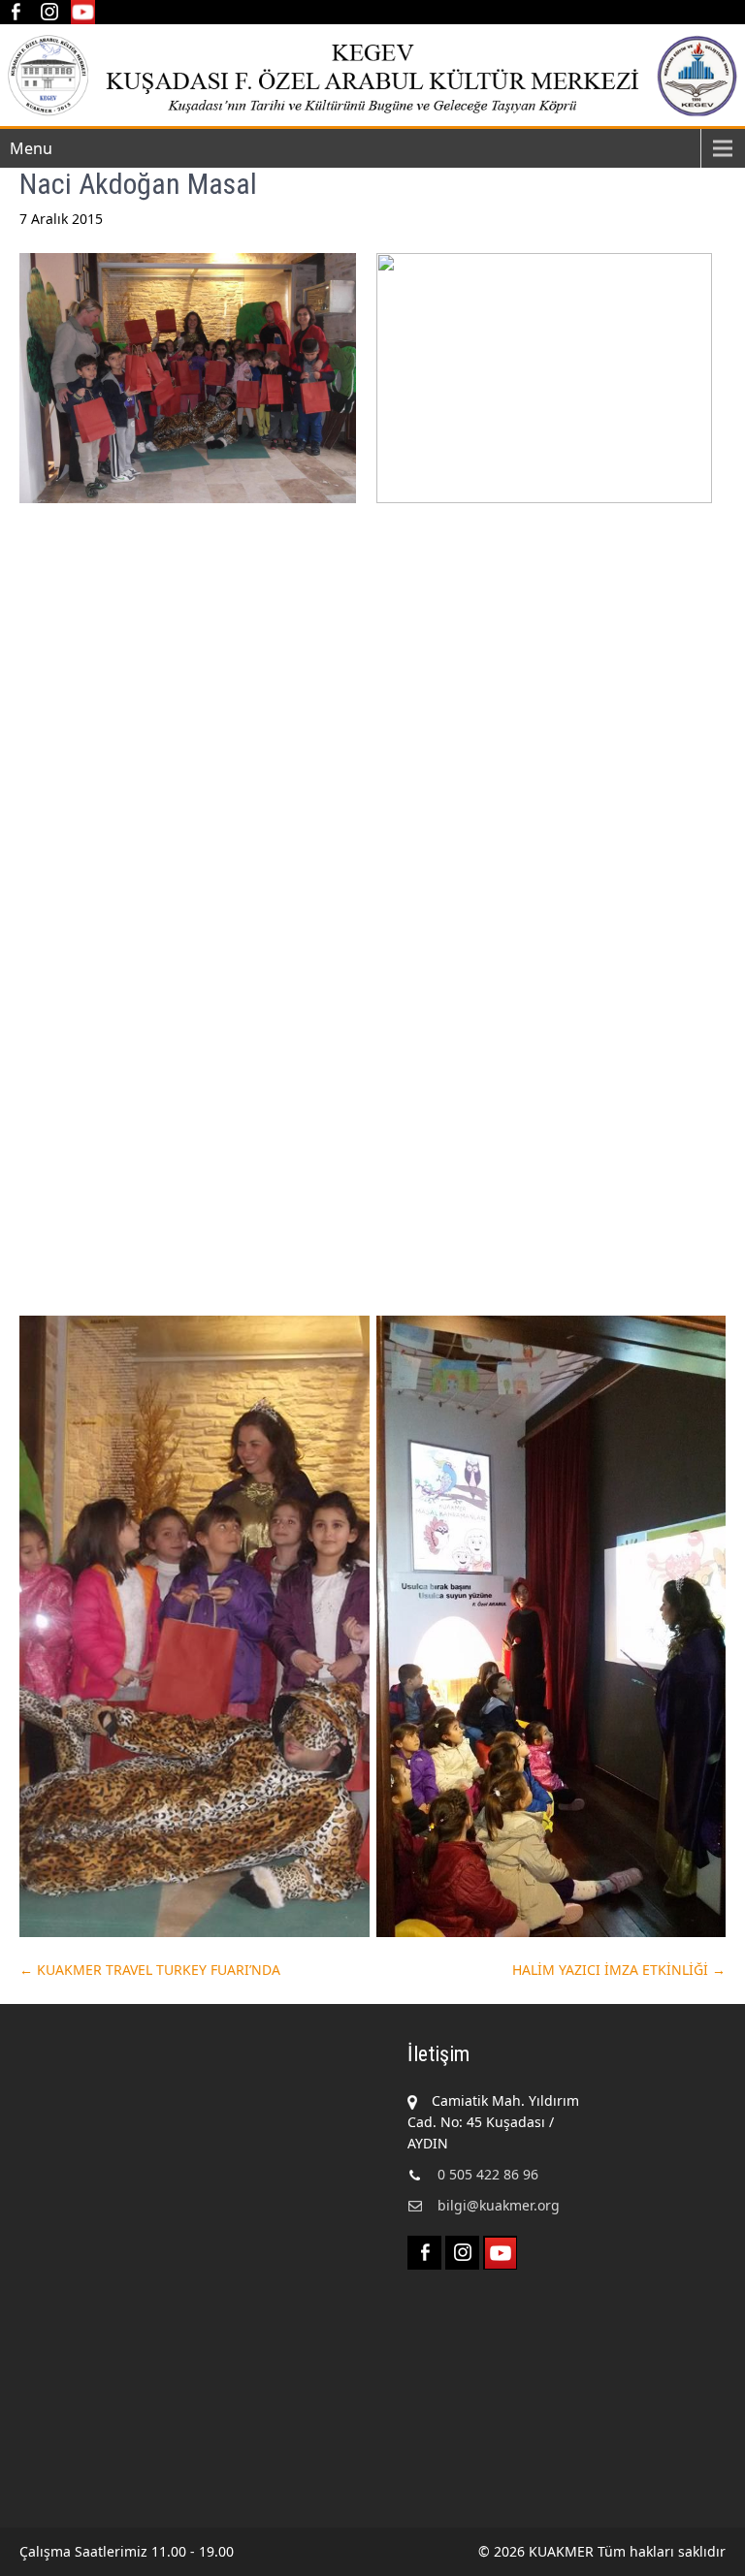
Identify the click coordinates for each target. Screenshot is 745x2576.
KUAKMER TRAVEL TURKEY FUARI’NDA (150, 1970)
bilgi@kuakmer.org (499, 2205)
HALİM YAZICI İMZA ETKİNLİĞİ (619, 1970)
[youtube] (83, 12)
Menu (31, 148)
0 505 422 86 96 (488, 2174)
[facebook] (15, 12)
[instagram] (49, 12)
